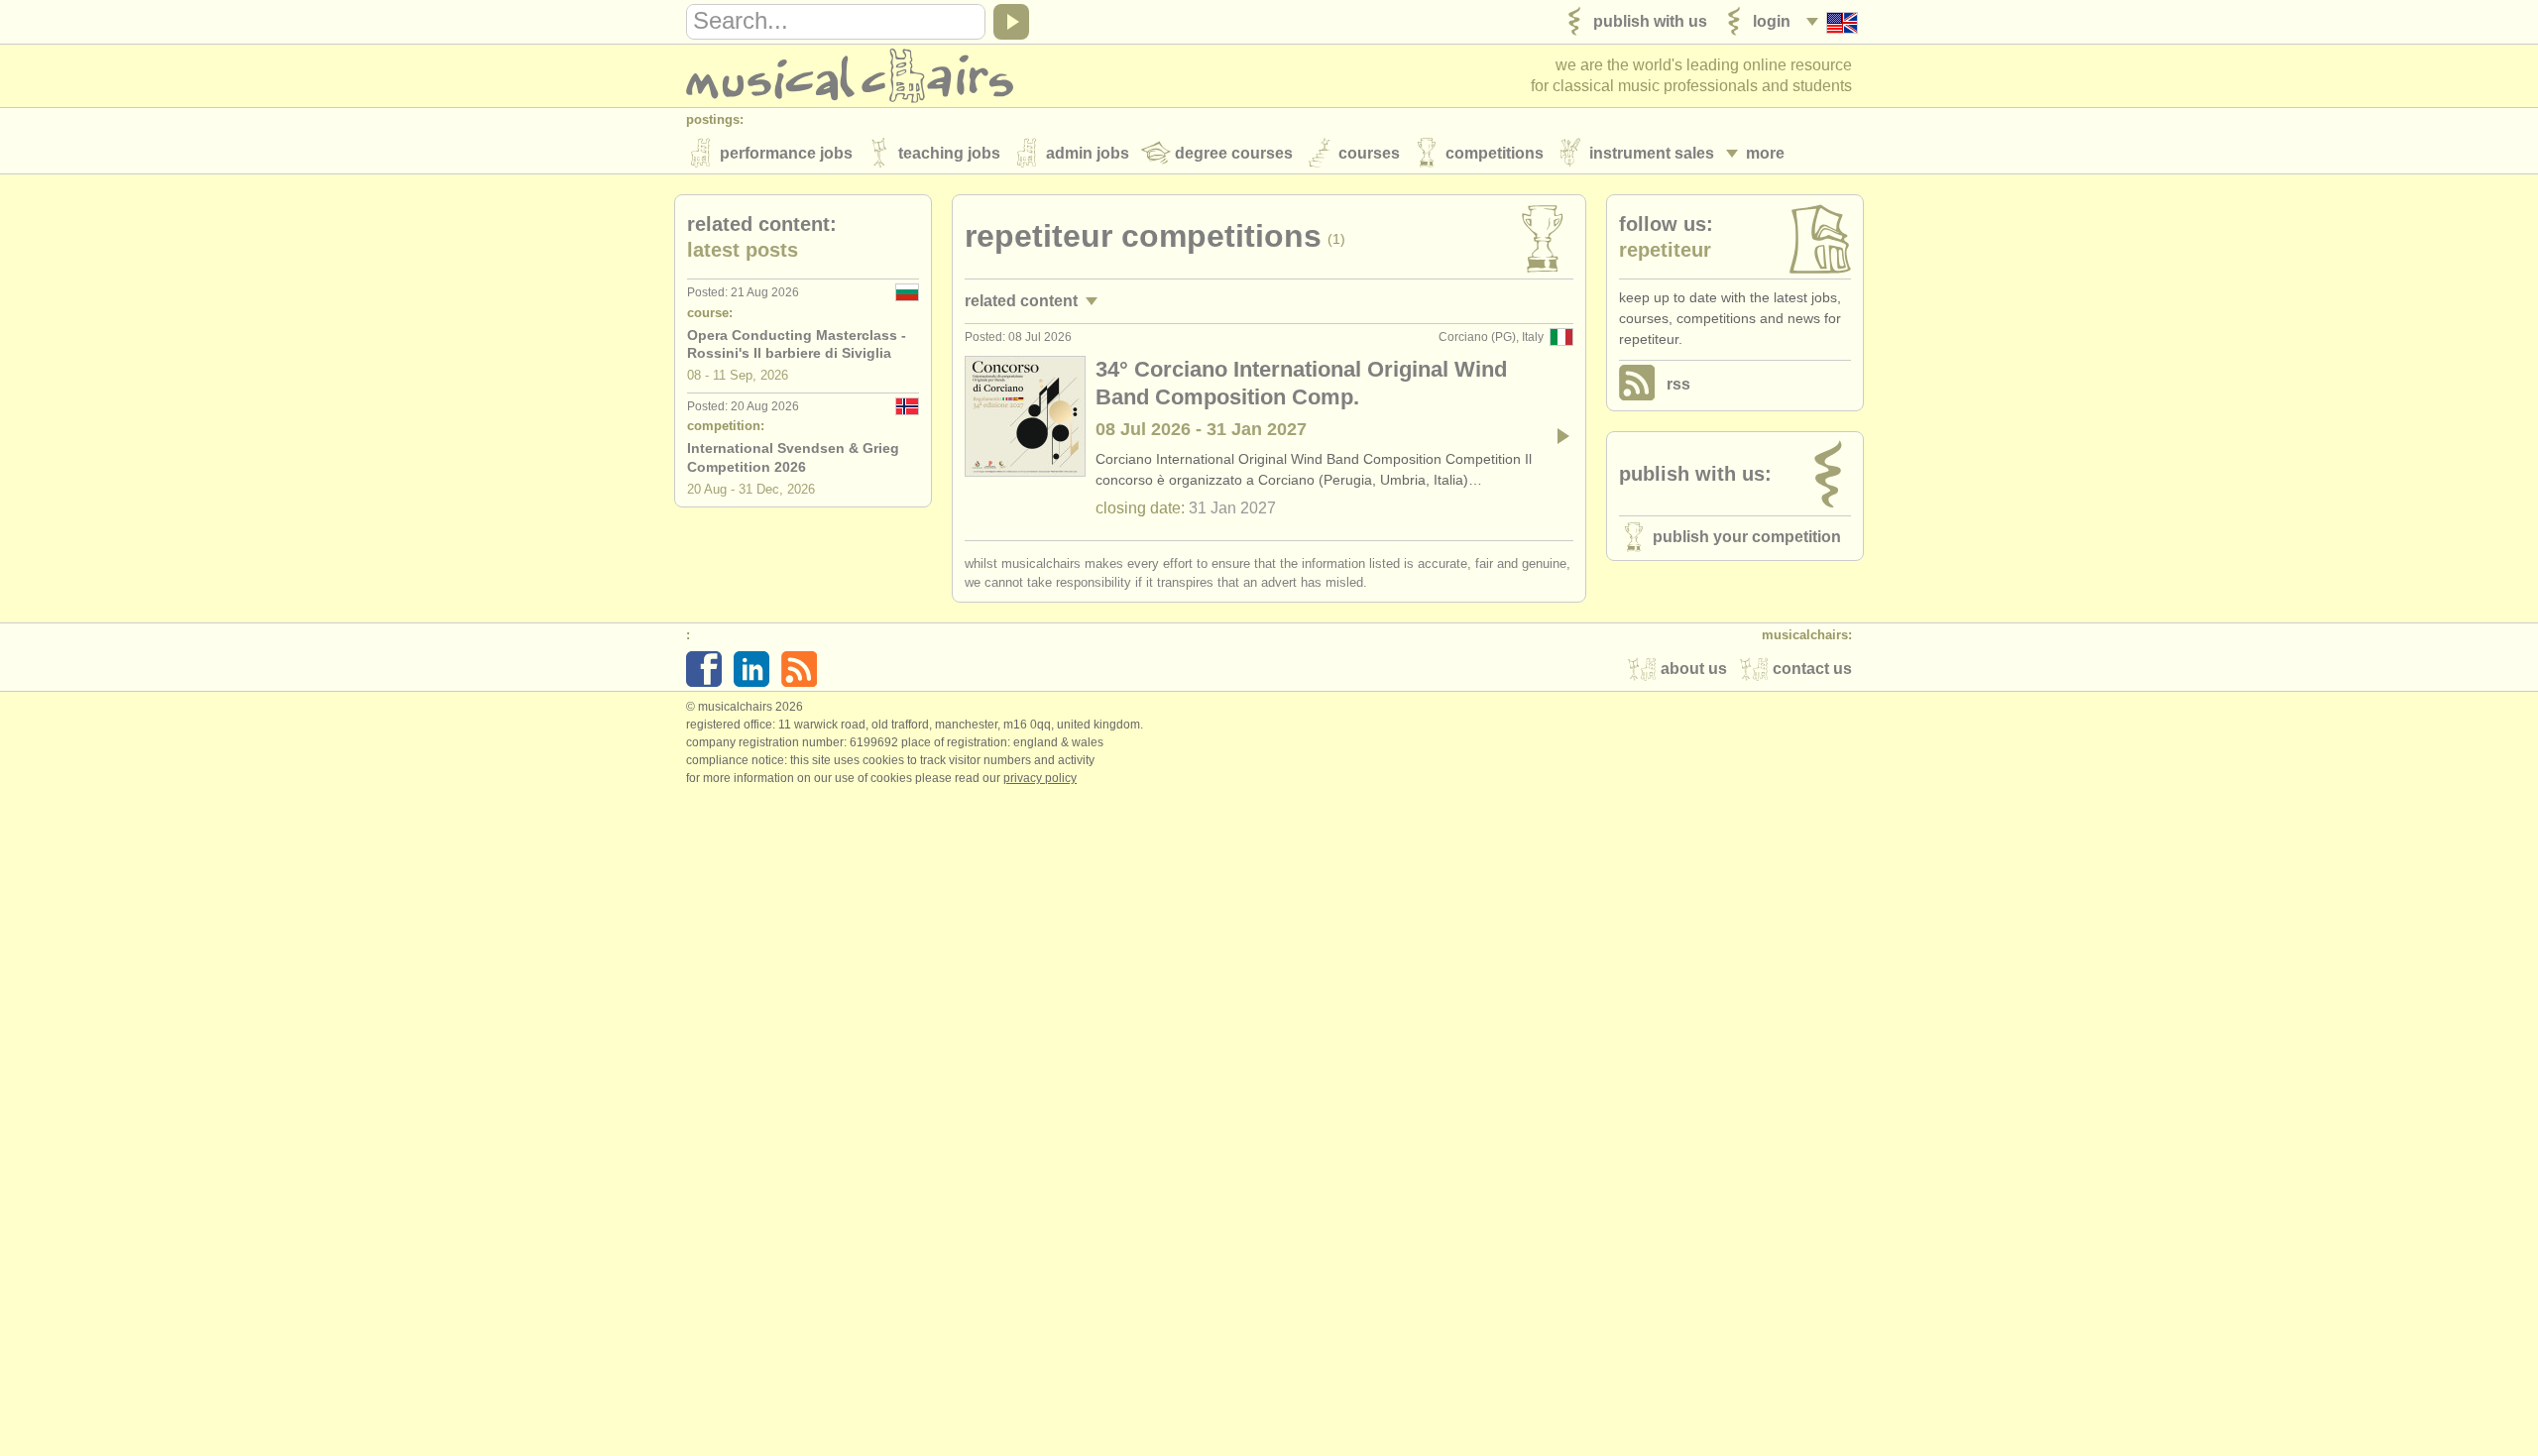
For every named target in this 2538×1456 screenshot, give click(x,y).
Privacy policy (1040, 778)
